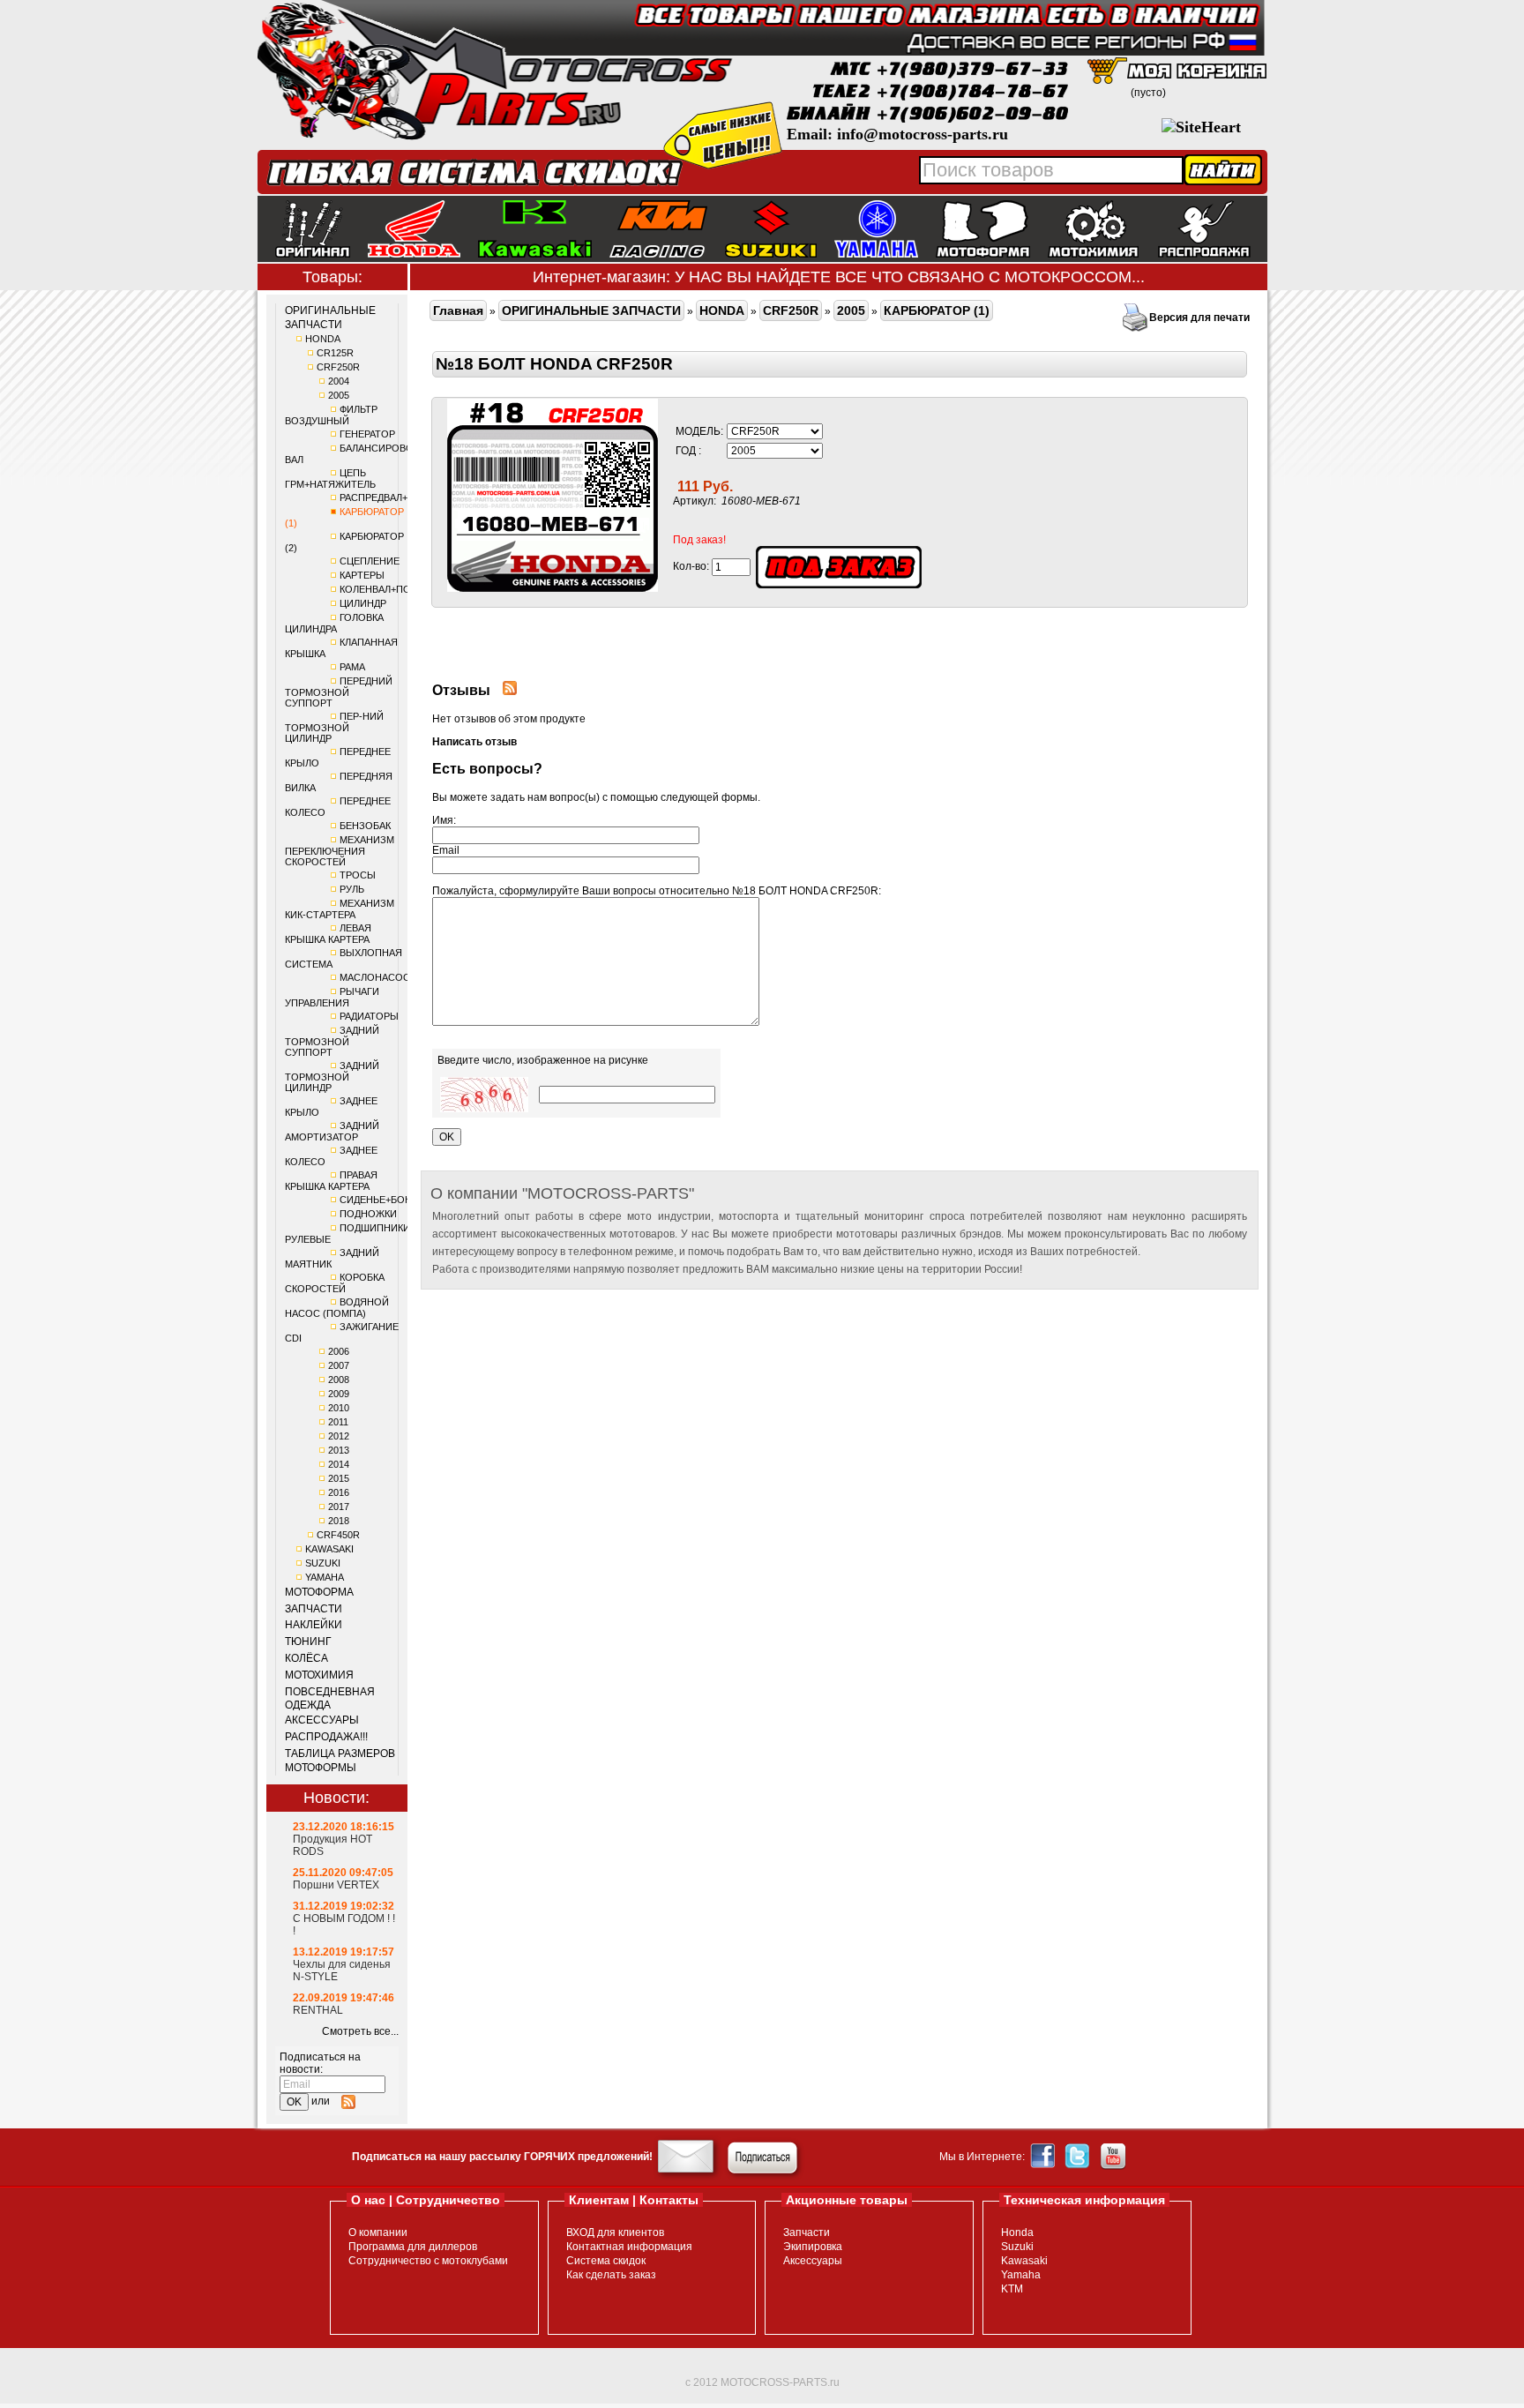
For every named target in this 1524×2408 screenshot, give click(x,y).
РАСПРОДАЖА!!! (326, 1737)
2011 (338, 1422)
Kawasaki (1024, 2261)
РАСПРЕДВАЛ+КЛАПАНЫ (397, 497)
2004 (339, 381)
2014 (339, 1464)
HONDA (323, 339)
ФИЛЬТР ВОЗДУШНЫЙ (331, 415)
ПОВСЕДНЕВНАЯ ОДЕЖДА (330, 1699)
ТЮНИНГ (308, 1641)
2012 (339, 1436)
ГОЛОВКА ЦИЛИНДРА (334, 623)
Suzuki (1017, 2247)
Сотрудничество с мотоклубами (428, 2261)
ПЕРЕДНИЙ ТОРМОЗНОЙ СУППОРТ (339, 692)
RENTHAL (318, 2010)
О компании (378, 2232)
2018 (339, 1521)
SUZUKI (323, 1563)
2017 (339, 1507)
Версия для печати (1199, 318)
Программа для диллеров (413, 2247)
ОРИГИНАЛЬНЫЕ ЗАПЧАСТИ (330, 318)
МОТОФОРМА (319, 1592)
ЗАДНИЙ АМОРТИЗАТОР (332, 1131)
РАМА (352, 667)
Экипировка (813, 2247)
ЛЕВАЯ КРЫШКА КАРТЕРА (328, 934)
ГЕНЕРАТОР (367, 434)
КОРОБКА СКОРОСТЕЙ (335, 1283)
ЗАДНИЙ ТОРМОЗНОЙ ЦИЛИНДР (332, 1077)
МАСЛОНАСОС (375, 977)
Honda (1017, 2232)
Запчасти (807, 2232)
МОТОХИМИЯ (319, 1675)
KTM (1012, 2289)
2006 (339, 1351)
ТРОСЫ (358, 875)
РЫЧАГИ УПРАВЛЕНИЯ (332, 997)
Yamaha (1021, 2275)
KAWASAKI (329, 1549)
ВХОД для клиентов (615, 2232)
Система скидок (606, 2261)
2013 (339, 1450)
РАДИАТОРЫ (369, 1016)
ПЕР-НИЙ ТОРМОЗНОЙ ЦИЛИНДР (334, 727)
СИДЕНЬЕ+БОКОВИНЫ (393, 1200)
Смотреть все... (360, 2031)
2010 (339, 1408)
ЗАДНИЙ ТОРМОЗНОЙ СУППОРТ (332, 1041)
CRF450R (338, 1535)
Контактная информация (629, 2247)
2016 (339, 1492)
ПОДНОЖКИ (368, 1214)
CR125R (335, 353)
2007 (339, 1365)
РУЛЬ (352, 889)
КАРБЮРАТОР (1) (937, 310)
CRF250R (338, 367)
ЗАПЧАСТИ (314, 1609)
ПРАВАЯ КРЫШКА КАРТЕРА (331, 1181)
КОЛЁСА (306, 1658)
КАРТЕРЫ (362, 575)
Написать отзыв (474, 742)
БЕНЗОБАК (365, 826)
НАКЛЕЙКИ (314, 1625)
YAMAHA (325, 1577)
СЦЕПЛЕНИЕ (370, 561)
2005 (339, 395)
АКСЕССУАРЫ (322, 1720)
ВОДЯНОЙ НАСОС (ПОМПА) (337, 1308)
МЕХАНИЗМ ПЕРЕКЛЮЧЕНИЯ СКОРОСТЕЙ (340, 851)
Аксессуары (813, 2261)
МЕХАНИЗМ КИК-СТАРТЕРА (340, 909)
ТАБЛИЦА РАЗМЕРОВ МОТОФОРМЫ (340, 1761)
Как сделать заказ (611, 2275)
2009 (339, 1394)
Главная (458, 310)
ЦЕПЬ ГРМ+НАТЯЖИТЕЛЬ (330, 479)
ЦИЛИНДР (363, 603)
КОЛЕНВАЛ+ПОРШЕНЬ (392, 589)
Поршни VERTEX (336, 1885)
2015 (339, 1478)
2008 (339, 1380)
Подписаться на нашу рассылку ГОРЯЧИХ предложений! (502, 2157)
